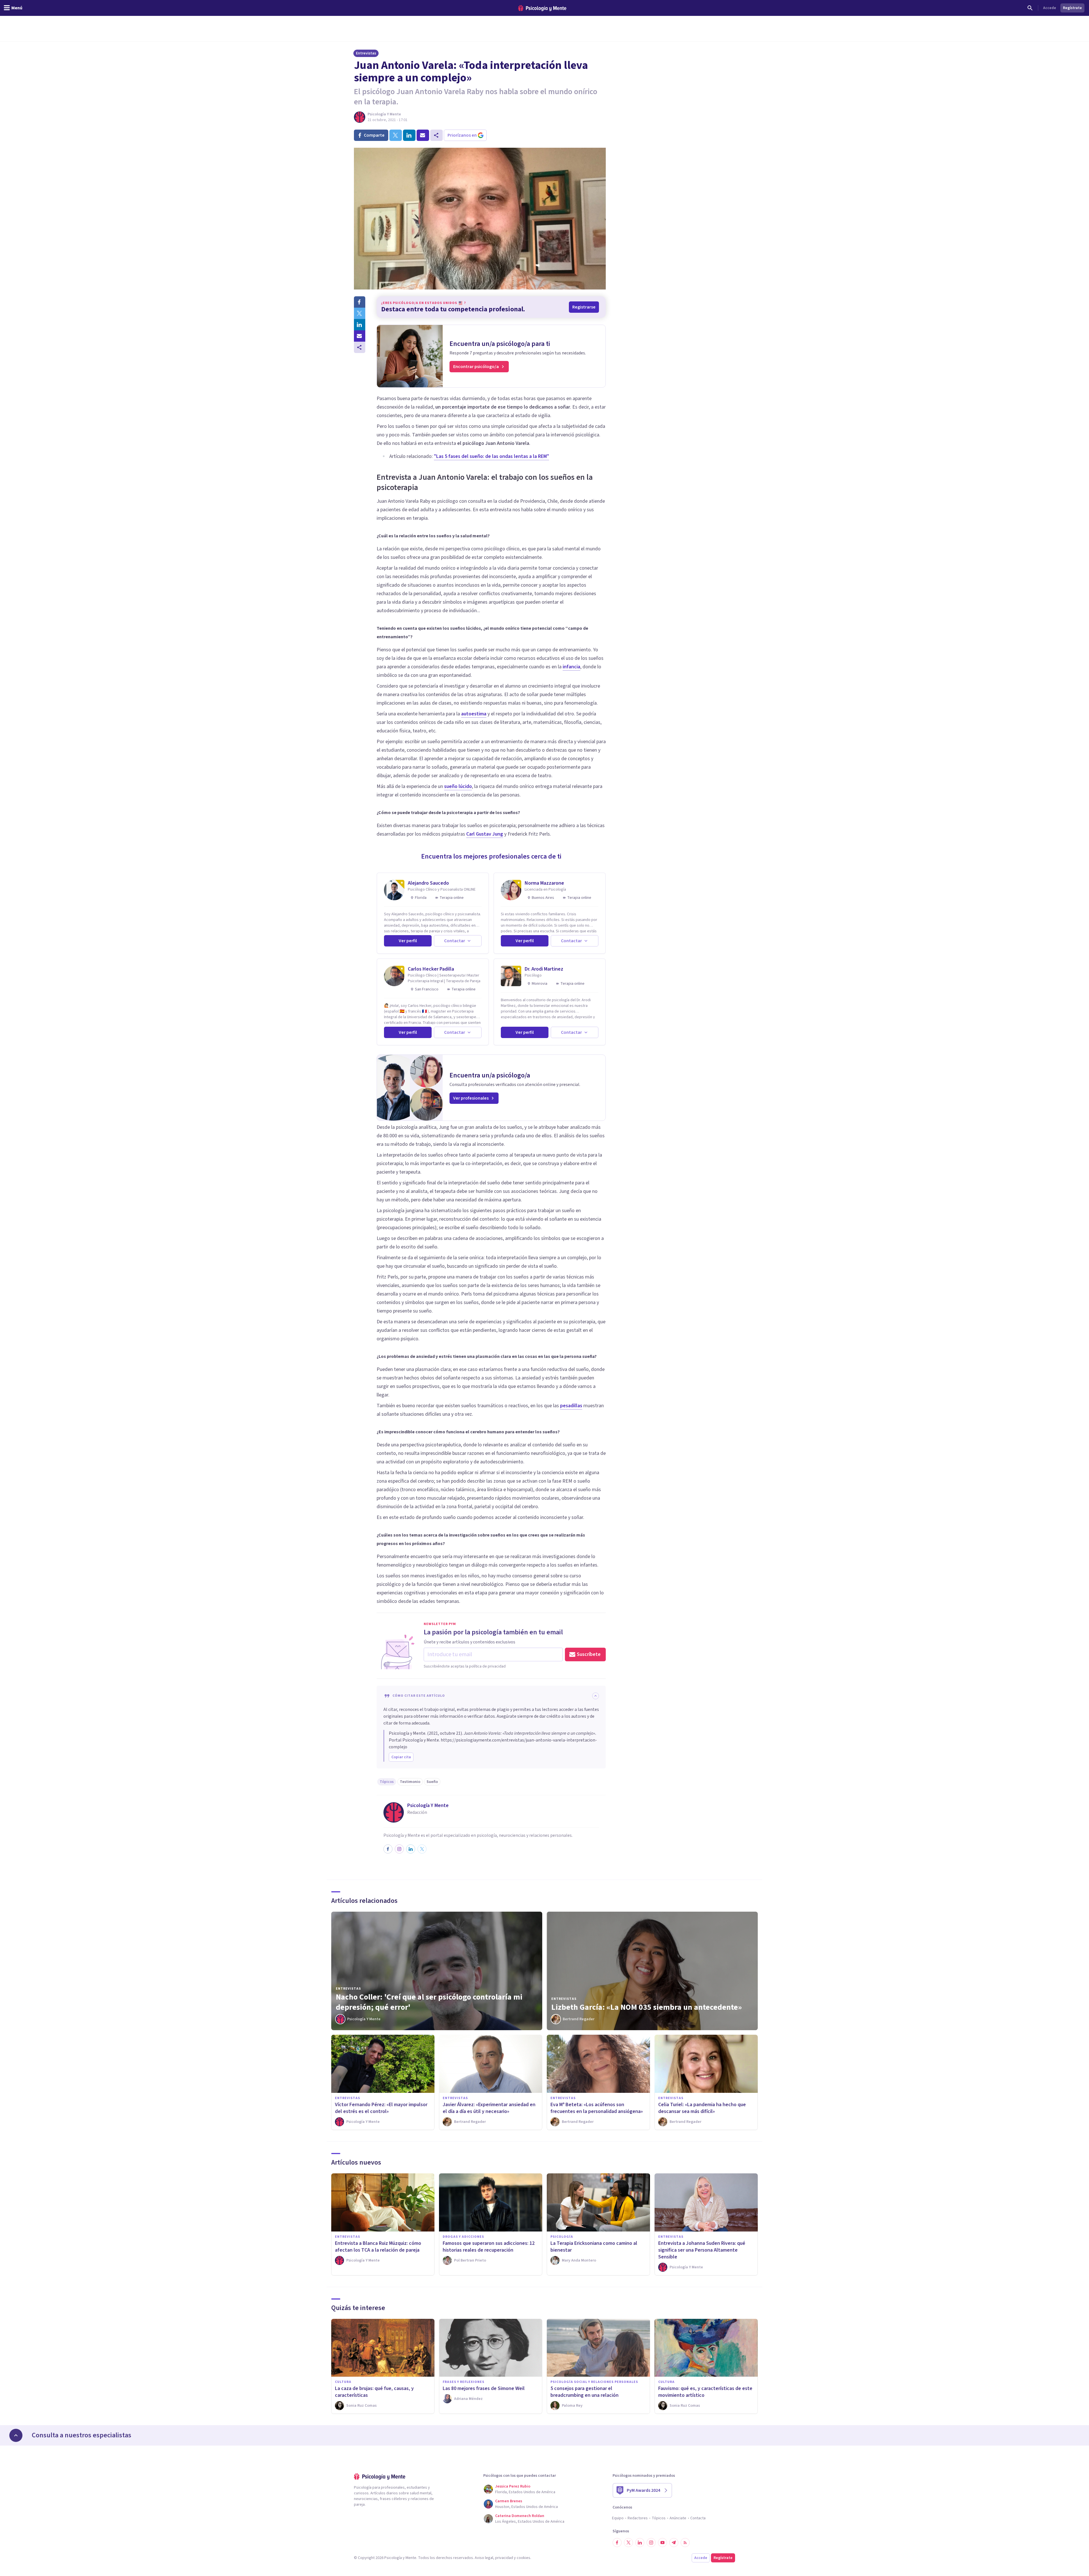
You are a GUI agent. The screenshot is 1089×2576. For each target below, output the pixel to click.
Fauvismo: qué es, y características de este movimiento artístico (705, 2392)
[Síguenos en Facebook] (617, 2543)
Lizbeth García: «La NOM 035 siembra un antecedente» (647, 2007)
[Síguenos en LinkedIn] (640, 2543)
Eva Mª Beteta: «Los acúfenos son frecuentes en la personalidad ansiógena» (597, 2108)
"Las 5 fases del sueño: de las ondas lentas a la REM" (491, 456)
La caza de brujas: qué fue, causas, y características (374, 2392)
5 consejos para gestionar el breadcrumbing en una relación (584, 2392)
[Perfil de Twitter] (422, 1849)
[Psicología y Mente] (542, 8)
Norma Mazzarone (544, 883)
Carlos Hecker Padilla (431, 969)
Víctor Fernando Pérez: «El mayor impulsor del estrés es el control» (381, 2108)
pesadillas (571, 1406)
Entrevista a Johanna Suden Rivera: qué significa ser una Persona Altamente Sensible (702, 2250)
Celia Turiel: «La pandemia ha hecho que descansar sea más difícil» (702, 2108)
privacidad (504, 2558)
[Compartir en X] (360, 313)
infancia (571, 667)
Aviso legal (484, 2558)
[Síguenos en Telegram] (674, 2543)
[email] (423, 135)
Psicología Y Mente (384, 114)
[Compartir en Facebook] (360, 302)
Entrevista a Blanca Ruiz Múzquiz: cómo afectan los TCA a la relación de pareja (378, 2247)
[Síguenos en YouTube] (662, 2543)
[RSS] (685, 2543)
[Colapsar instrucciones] (596, 1696)
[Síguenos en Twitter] (628, 2543)
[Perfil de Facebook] (388, 1849)
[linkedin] (409, 135)
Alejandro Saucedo (428, 883)
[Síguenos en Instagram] (651, 2543)
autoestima (474, 714)
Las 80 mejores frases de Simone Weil (484, 2388)
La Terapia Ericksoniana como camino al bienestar (594, 2247)
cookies (524, 2558)
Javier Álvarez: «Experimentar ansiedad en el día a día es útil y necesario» (489, 2108)
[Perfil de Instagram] (399, 1849)
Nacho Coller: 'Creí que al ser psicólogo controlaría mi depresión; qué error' (429, 2002)
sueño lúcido (458, 786)
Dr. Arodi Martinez (544, 969)
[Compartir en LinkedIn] (360, 325)
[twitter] (396, 135)
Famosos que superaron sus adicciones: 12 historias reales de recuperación (489, 2247)
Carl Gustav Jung (485, 834)
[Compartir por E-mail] (360, 336)
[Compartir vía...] (360, 347)
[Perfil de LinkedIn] (411, 1849)
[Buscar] (1030, 8)
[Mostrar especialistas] (16, 2435)
